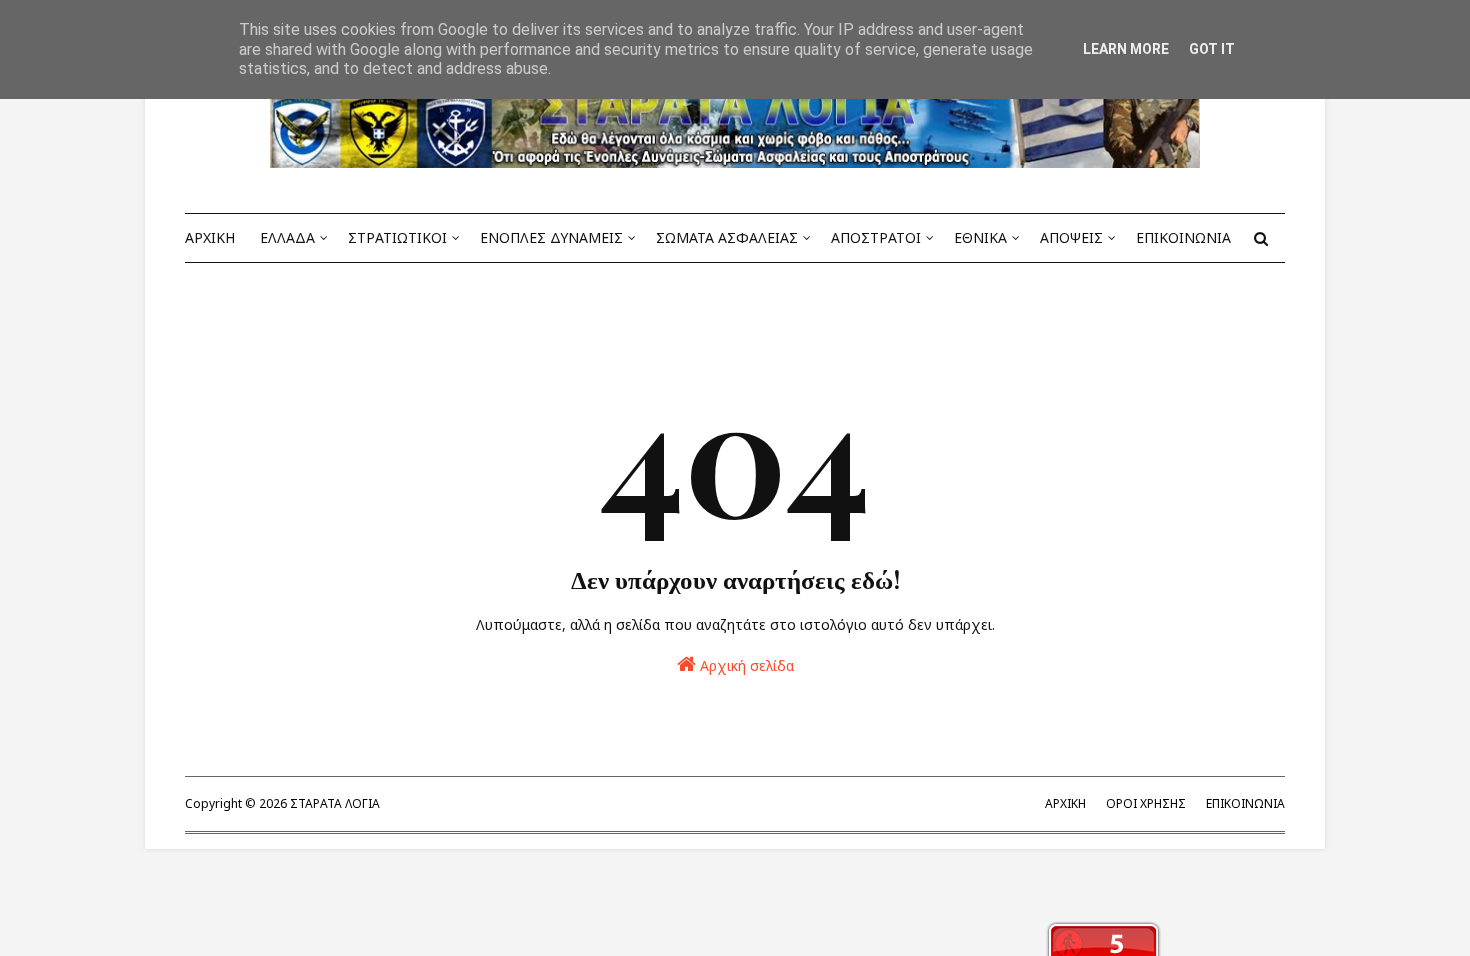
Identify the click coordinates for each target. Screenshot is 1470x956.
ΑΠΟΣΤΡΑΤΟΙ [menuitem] (876, 237)
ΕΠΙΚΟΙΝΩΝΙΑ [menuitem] (1183, 237)
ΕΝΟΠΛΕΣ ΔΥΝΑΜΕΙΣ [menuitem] (551, 237)
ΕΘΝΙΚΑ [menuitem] (980, 237)
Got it (1212, 49)
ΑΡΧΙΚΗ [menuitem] (210, 237)
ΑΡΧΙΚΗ (1065, 803)
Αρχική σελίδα (745, 665)
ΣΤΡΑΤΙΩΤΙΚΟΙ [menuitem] (397, 237)
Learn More (1126, 49)
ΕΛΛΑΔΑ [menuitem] (287, 237)
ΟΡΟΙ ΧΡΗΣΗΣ (1146, 803)
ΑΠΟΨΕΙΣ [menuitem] (1071, 237)
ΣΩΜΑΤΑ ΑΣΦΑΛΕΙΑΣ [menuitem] (727, 237)
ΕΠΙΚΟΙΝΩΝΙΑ (1245, 803)
